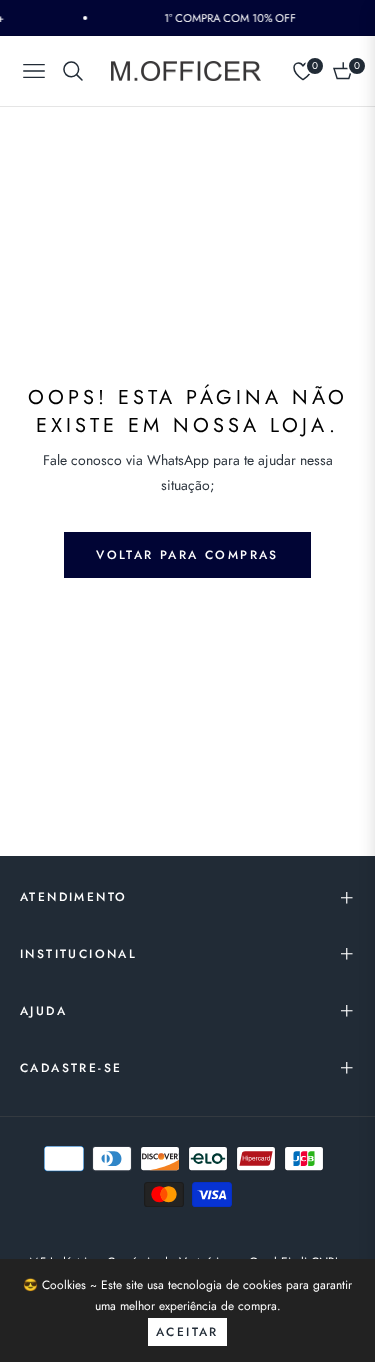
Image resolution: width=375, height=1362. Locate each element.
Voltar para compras (187, 555)
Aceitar (187, 1332)
